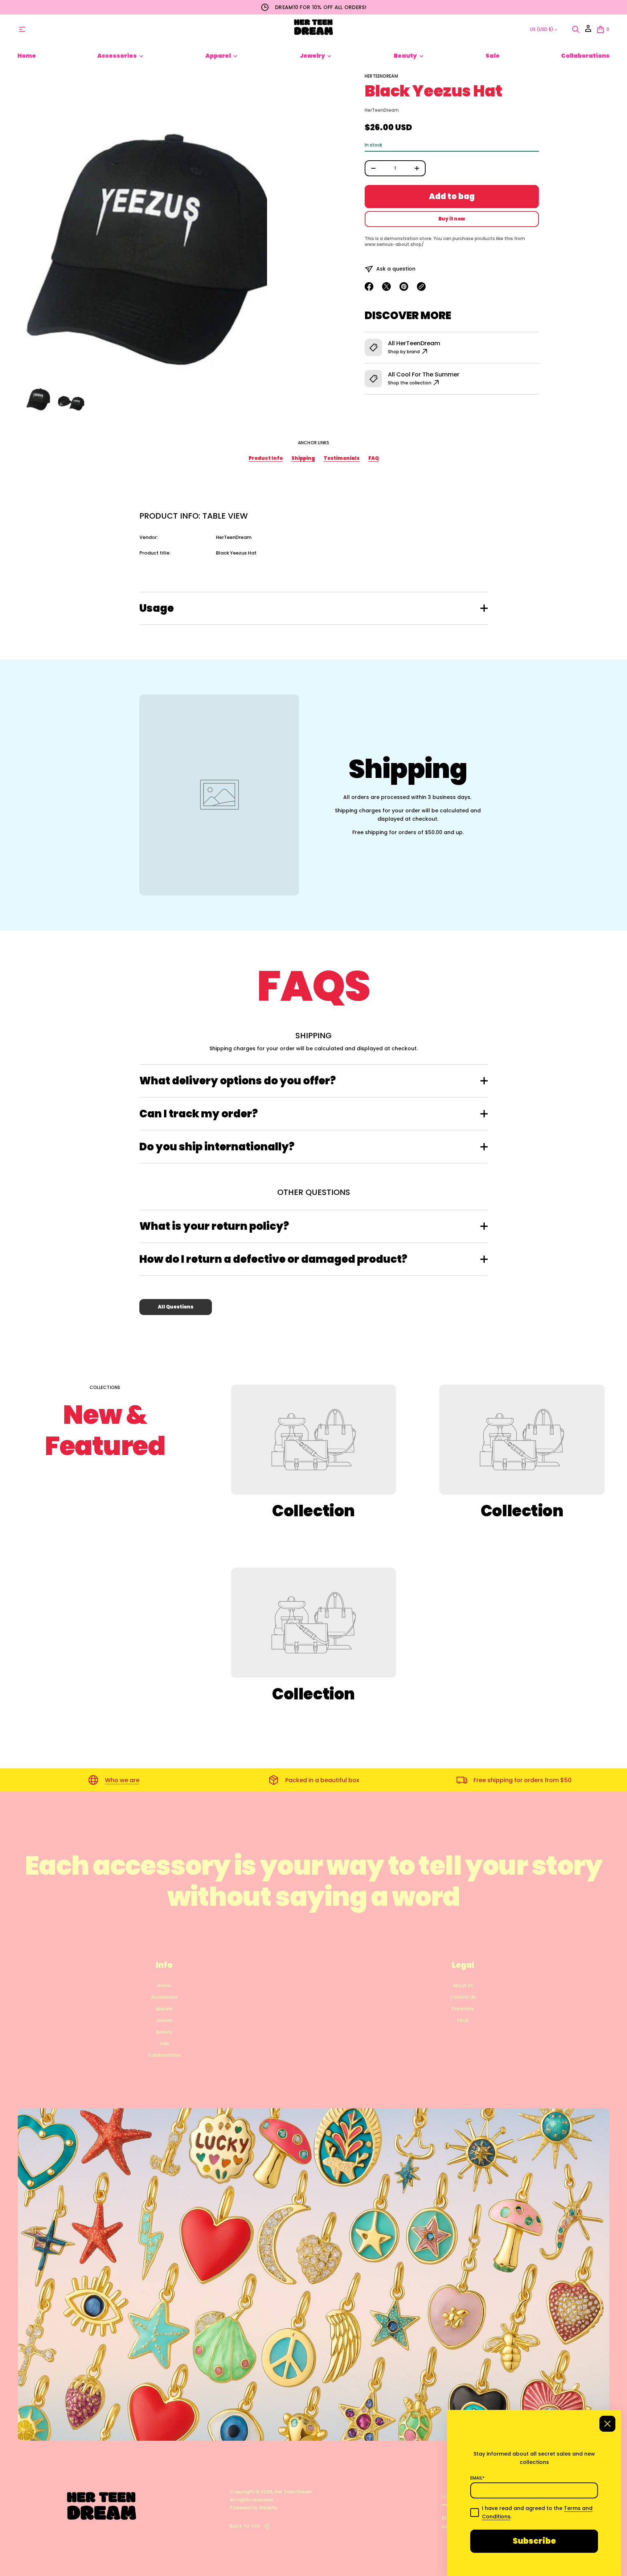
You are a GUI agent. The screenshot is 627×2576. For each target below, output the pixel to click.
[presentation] (145, 226)
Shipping (303, 458)
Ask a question (396, 269)
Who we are (122, 1780)
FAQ (374, 458)
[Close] (607, 2424)
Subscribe (534, 2541)
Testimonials (342, 458)
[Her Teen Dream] (313, 29)
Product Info (266, 458)
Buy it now (452, 219)
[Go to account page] (588, 31)
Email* (477, 2478)
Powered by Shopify (254, 2508)
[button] (576, 29)
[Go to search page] (576, 29)
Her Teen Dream (294, 2492)
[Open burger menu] (22, 29)
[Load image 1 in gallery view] (38, 397)
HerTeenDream (381, 76)
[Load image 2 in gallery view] (71, 397)
